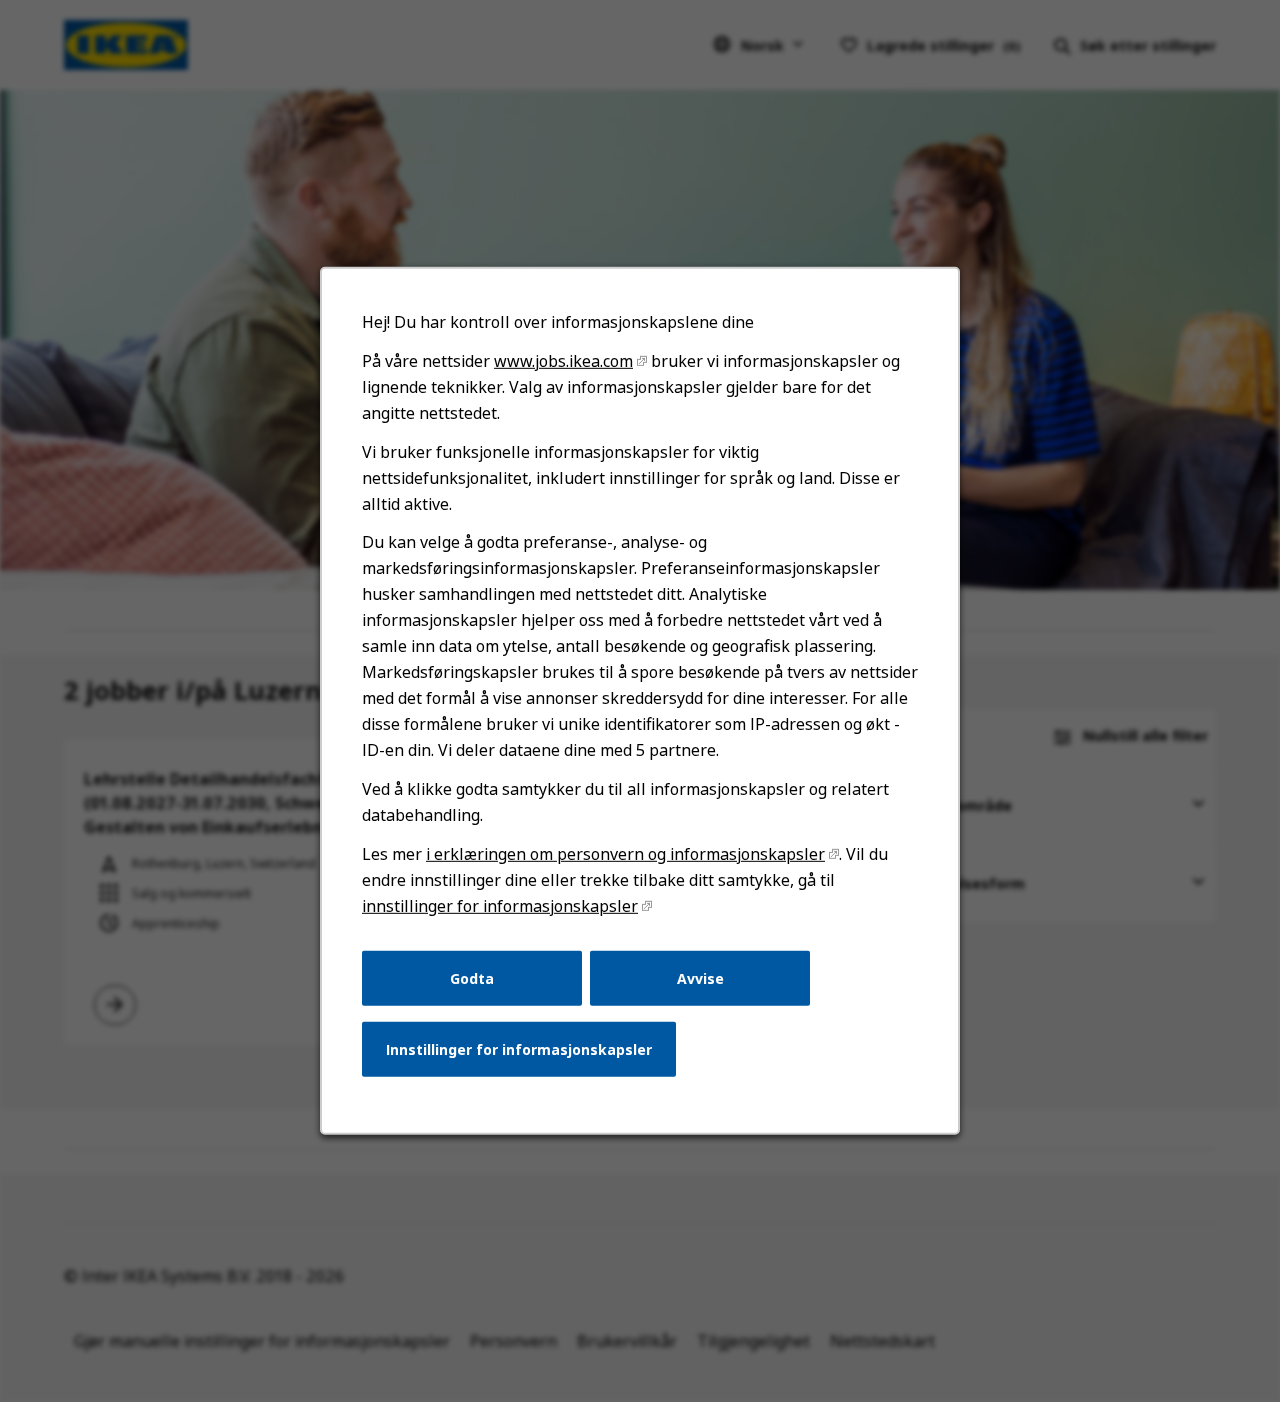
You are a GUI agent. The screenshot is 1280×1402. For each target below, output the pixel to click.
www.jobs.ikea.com (563, 361)
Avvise (700, 977)
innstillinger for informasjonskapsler (500, 906)
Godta (472, 977)
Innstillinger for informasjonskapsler (519, 1049)
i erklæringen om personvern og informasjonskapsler (625, 854)
